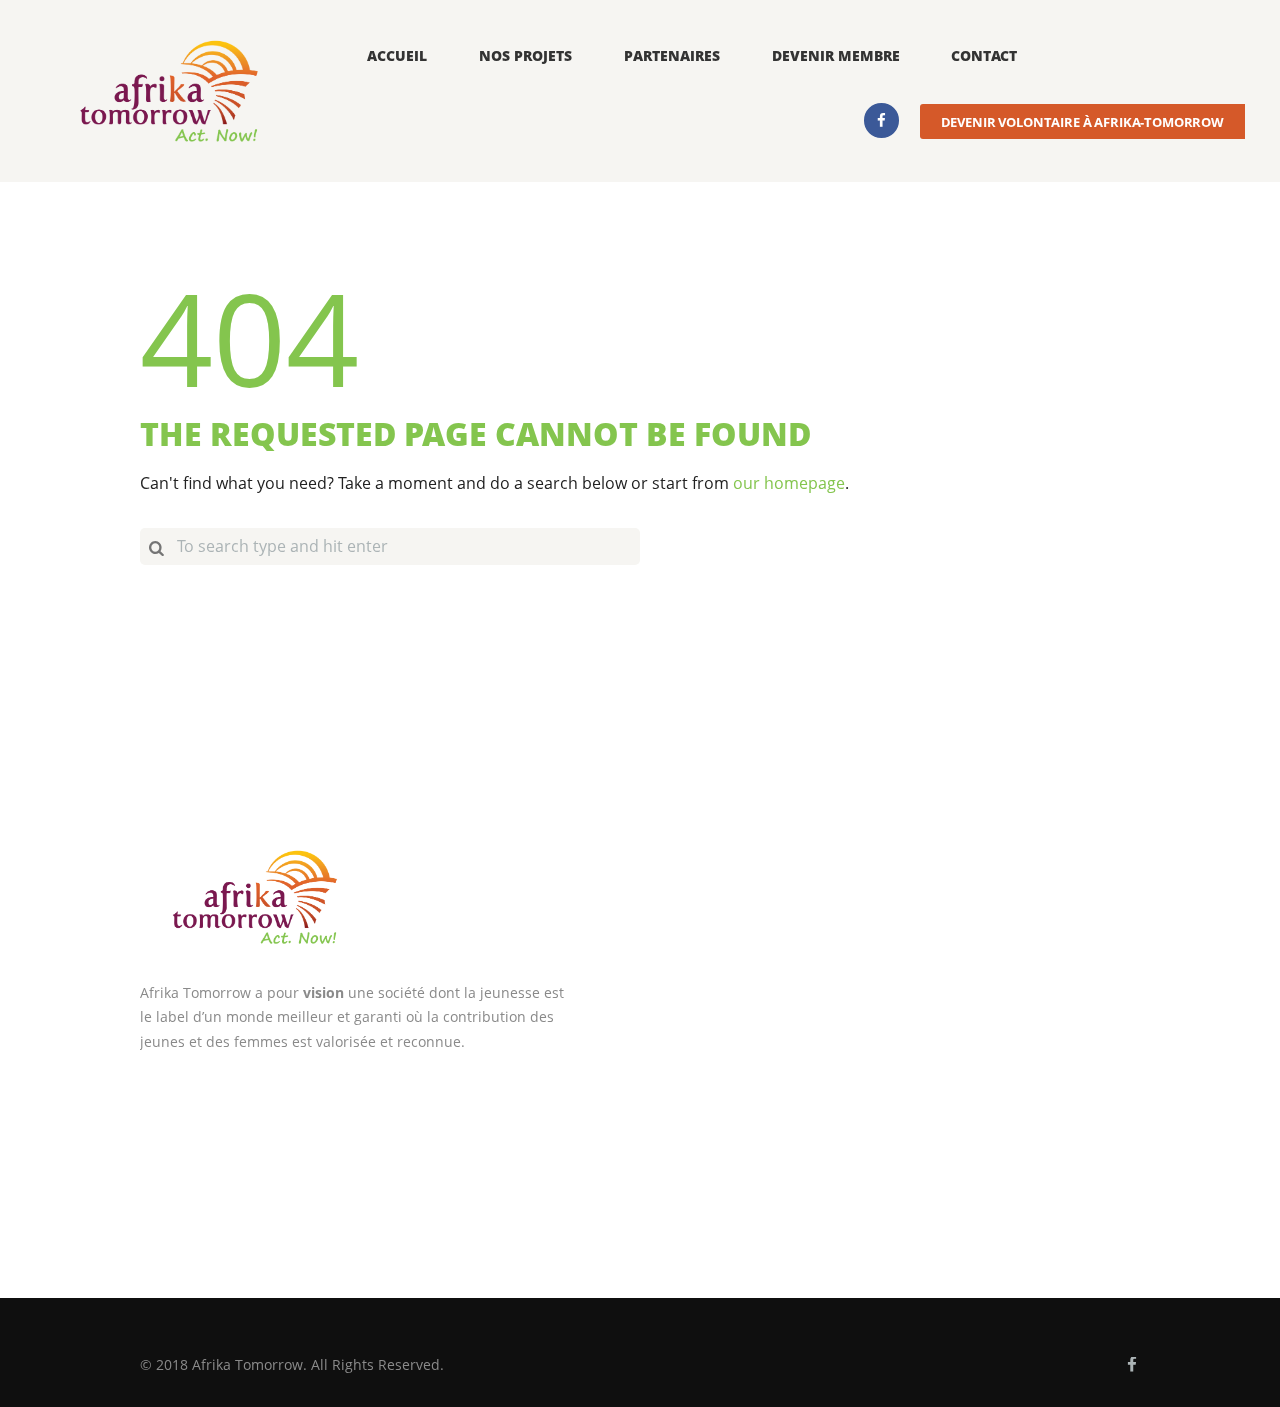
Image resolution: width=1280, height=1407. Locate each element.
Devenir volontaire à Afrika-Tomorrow (1082, 122)
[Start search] (156, 546)
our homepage (789, 483)
